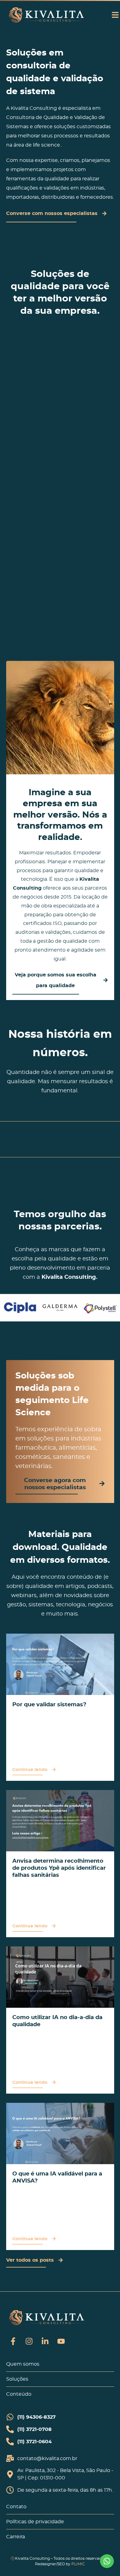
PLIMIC (78, 2564)
